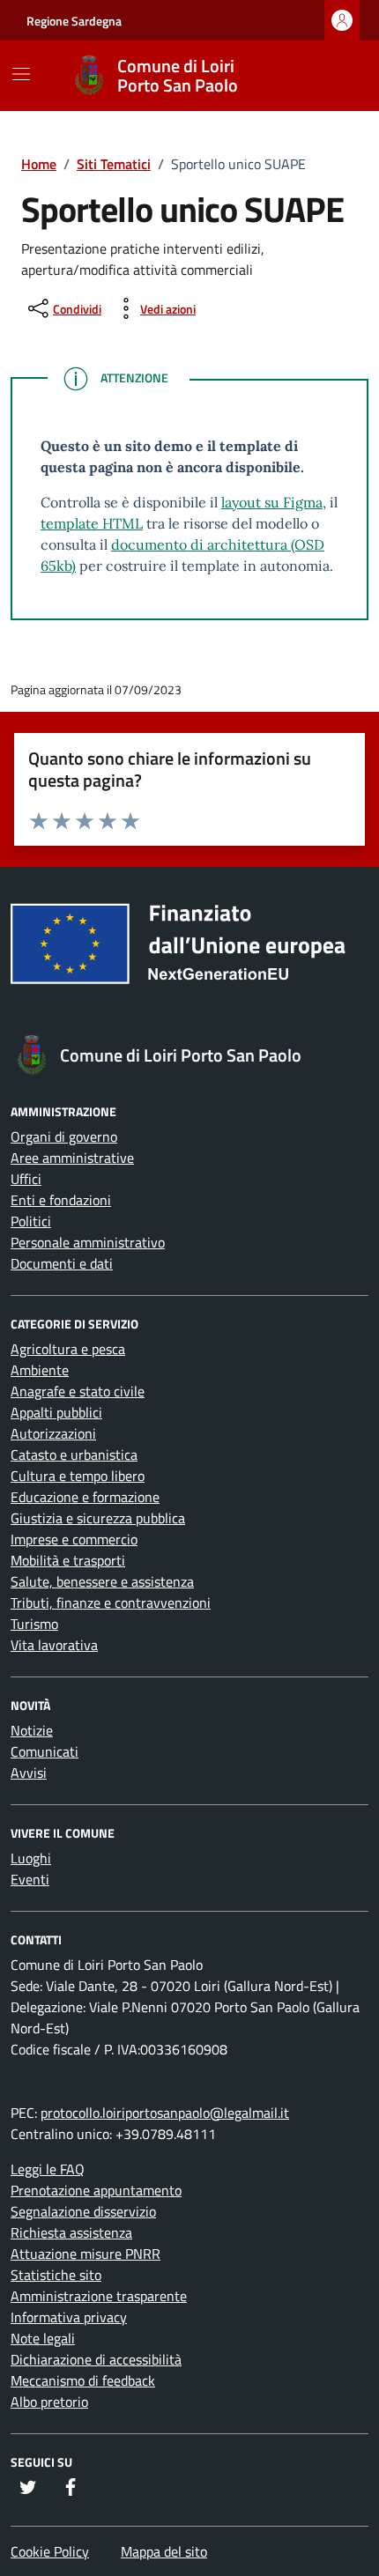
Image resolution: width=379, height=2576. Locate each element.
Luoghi (31, 1858)
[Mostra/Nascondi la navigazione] (21, 74)
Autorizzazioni (53, 1433)
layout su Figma (272, 502)
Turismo (34, 1624)
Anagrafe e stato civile (78, 1391)
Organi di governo (64, 1136)
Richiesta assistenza (71, 2232)
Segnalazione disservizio (83, 2211)
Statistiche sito (56, 2275)
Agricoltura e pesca (68, 1349)
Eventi (30, 1879)
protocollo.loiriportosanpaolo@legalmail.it (165, 2113)
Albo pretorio (49, 2402)
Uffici (26, 1179)
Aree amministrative (72, 1158)
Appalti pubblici (56, 1412)
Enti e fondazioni (61, 1200)
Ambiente (40, 1370)
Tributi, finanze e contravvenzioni (111, 1603)
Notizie (32, 1730)
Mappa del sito (164, 2551)
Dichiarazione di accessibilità (96, 2359)
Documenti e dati (62, 1263)
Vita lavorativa (54, 1645)
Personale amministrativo (88, 1242)
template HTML (92, 523)
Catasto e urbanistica (74, 1455)
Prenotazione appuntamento (96, 2190)
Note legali (43, 2338)
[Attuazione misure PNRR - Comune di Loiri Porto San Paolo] (189, 951)
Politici (31, 1221)
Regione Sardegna (74, 21)
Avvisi (29, 1773)
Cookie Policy (50, 2551)
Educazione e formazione (85, 1497)
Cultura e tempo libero (78, 1476)
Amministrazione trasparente (99, 2296)
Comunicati (45, 1751)
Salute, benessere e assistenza (102, 1581)
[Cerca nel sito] (331, 76)
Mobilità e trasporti (68, 1560)
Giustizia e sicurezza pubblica (98, 1518)
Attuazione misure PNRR (85, 2254)
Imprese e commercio (74, 1539)
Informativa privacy (69, 2317)
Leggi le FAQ (48, 2169)
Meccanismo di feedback (83, 2380)
